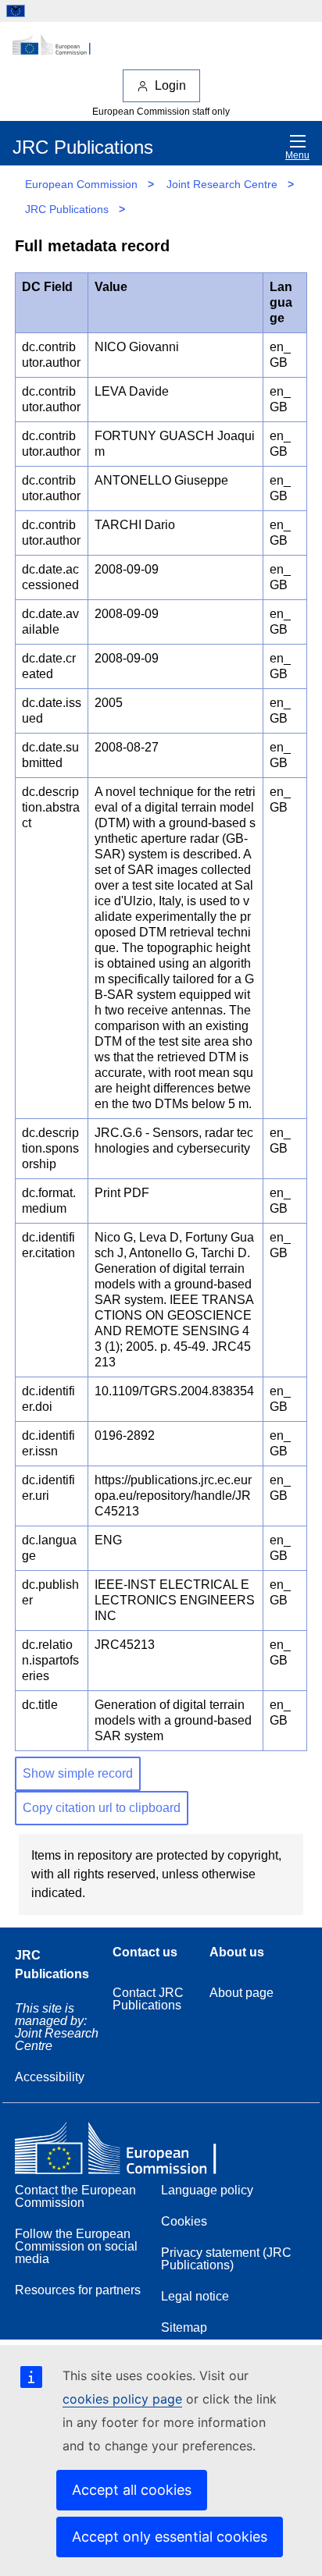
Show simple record (78, 1773)
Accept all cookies (132, 2490)
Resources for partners (78, 2290)
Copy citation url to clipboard (102, 1808)
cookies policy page (122, 2399)
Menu (297, 155)
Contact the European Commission (75, 2196)
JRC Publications (67, 209)
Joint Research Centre (222, 184)
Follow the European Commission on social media (76, 2246)
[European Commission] (161, 45)
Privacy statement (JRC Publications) (226, 2259)
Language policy (207, 2190)
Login (170, 85)
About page (241, 1993)
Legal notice (195, 2296)
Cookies (184, 2221)
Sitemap (184, 2327)
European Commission (81, 184)
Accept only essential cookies (170, 2537)
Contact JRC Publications (148, 1999)
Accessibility (50, 2077)
